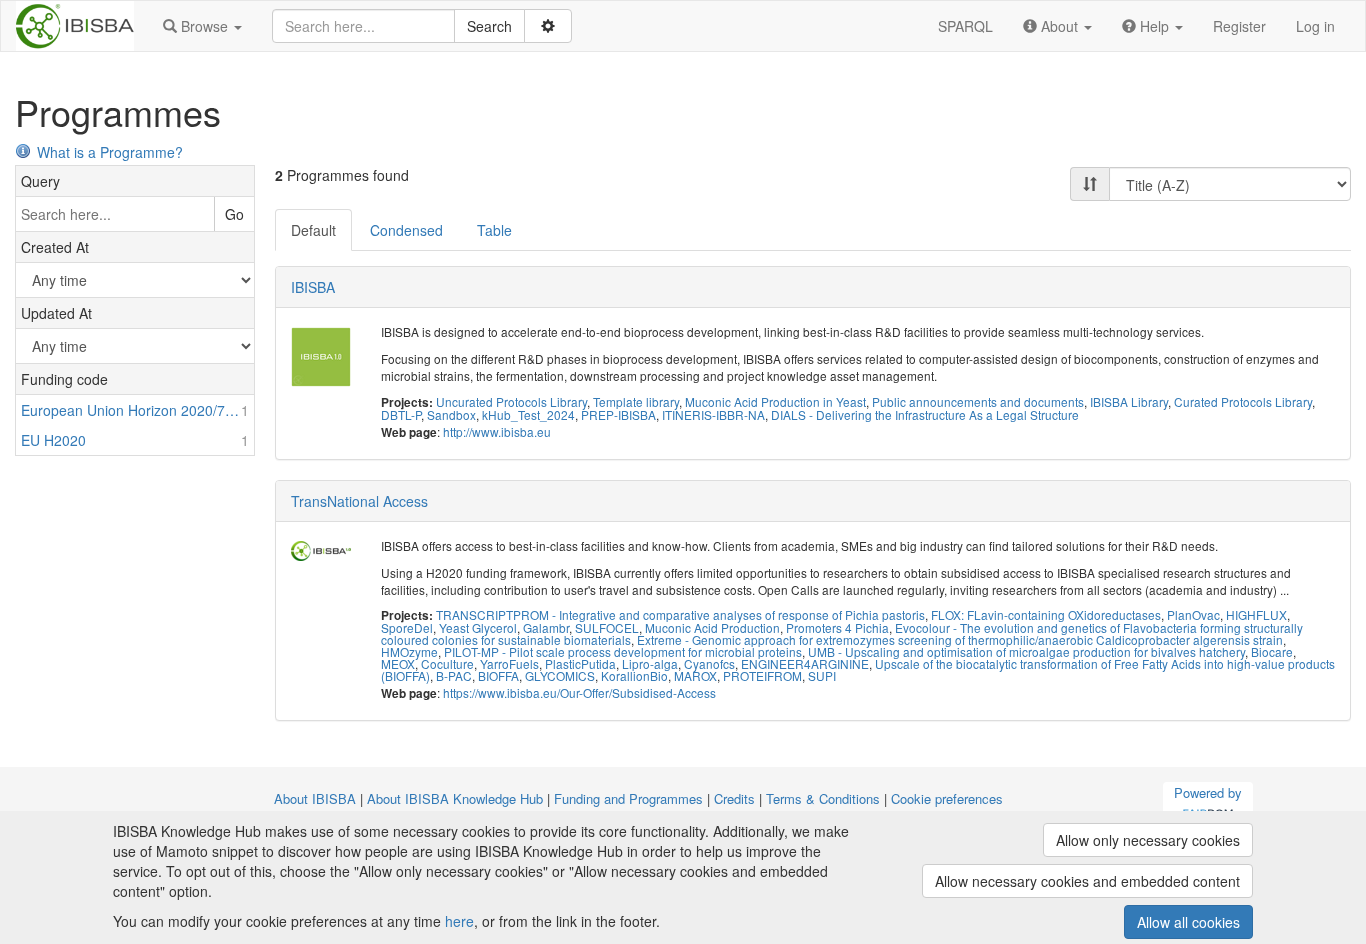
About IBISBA (315, 798)
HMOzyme (409, 651)
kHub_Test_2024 (528, 414)
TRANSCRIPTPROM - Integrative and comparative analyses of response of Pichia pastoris (680, 614)
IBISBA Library (1129, 401)
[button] (202, 26)
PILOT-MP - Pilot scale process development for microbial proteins (623, 651)
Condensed (406, 230)
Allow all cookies (1188, 922)
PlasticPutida (580, 663)
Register (1239, 26)
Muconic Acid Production (712, 627)
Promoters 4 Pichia (837, 627)
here (459, 921)
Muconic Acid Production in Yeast (775, 401)
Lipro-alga (650, 663)
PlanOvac (1193, 614)
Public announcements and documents (978, 401)
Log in (1315, 26)
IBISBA (313, 287)
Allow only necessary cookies (1148, 840)
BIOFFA (498, 675)
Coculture (447, 663)
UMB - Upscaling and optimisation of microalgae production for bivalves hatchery (1026, 651)
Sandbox (451, 414)
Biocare (1272, 651)
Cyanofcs (709, 663)
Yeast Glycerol (478, 627)
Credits (734, 798)
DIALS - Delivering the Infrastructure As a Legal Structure (925, 414)
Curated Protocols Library (1243, 401)
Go (234, 214)
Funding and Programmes (628, 798)
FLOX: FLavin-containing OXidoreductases (1046, 614)
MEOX (398, 663)
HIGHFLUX (1256, 614)
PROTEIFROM (762, 675)
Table (494, 230)
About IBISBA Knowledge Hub (455, 798)
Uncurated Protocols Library (511, 401)
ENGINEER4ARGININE (805, 663)
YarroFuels (509, 663)
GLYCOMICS (560, 675)
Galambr (546, 627)
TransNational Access (359, 501)
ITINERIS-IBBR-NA (713, 414)
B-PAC (454, 675)
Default (313, 230)
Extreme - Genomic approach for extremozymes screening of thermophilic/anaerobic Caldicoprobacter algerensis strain (960, 639)
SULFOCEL (607, 627)
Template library (636, 401)
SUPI (822, 675)
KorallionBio (634, 675)
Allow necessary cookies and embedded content (1087, 881)
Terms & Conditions (823, 798)
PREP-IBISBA (618, 414)
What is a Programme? (110, 152)
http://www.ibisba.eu (497, 431)
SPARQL (965, 26)
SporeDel (407, 627)
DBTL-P (401, 414)
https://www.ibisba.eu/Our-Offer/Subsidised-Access (579, 692)
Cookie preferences (947, 798)
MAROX (695, 675)
